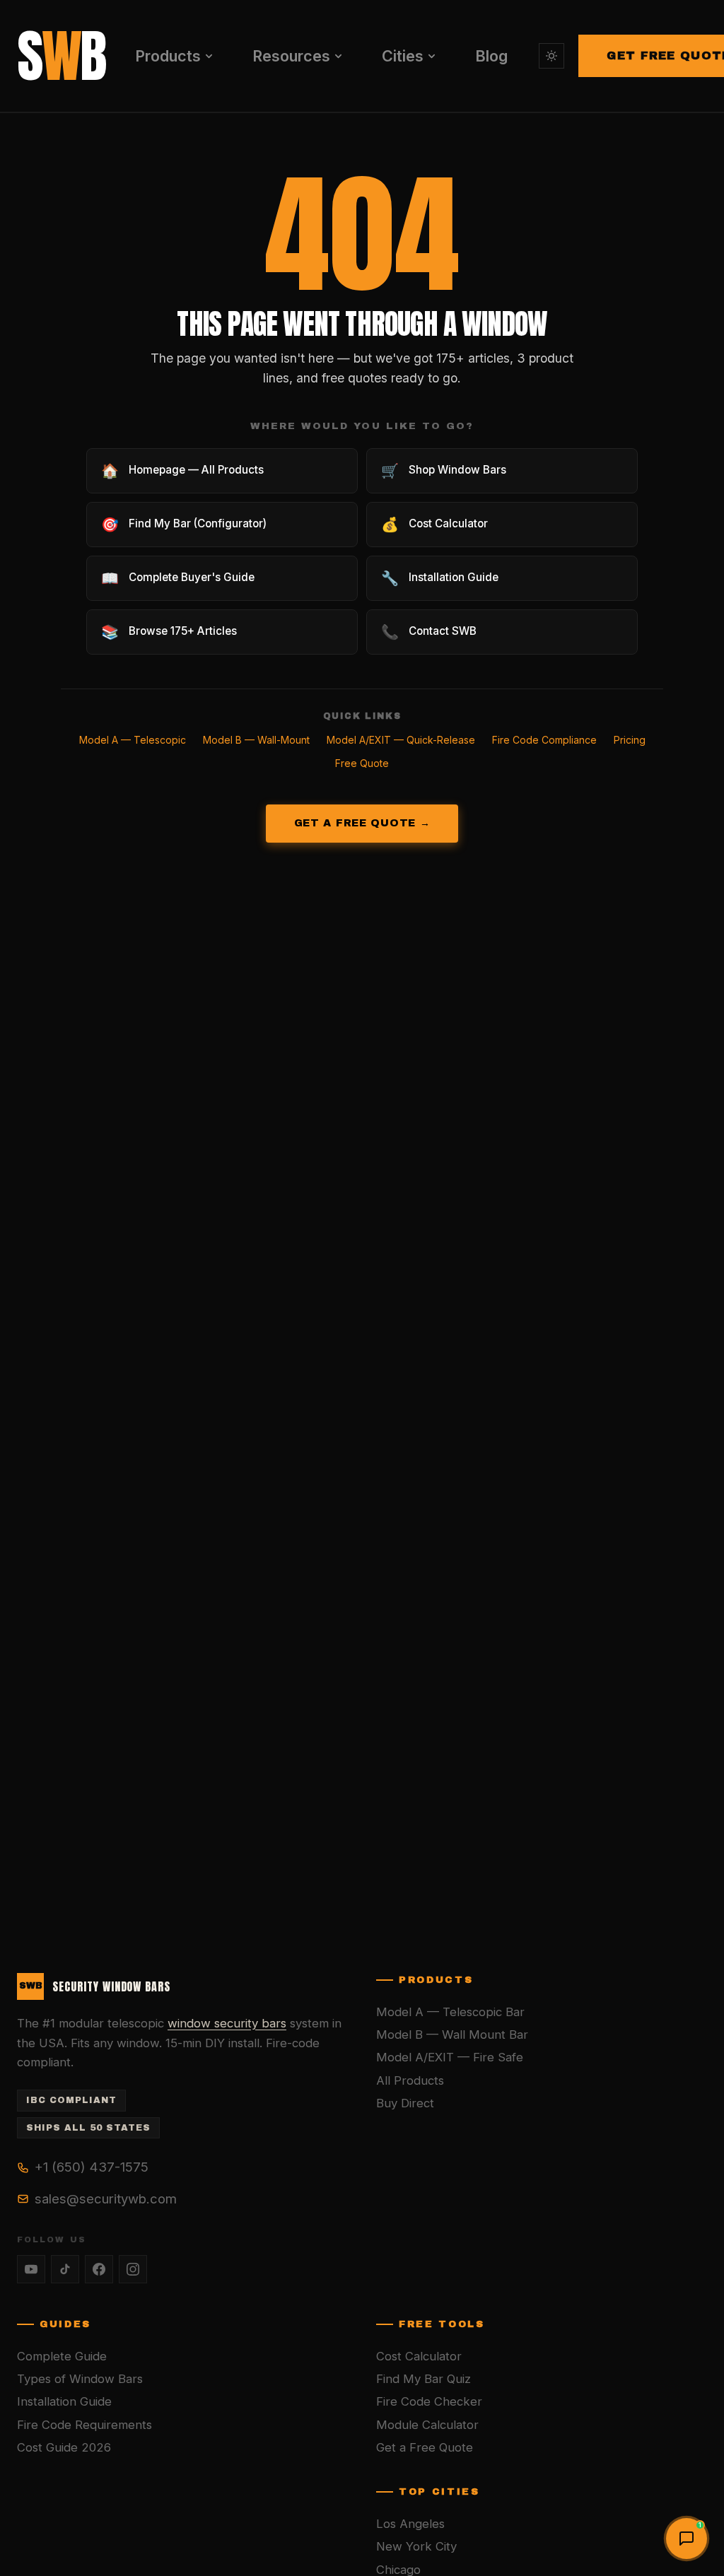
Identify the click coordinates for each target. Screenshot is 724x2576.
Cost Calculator (419, 2356)
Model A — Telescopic (133, 740)
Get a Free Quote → (362, 823)
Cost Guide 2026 (64, 2447)
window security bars (227, 2023)
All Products (410, 2080)
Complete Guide (62, 2356)
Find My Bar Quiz (424, 2379)
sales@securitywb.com (106, 2199)
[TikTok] (65, 2269)
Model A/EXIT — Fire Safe (450, 2057)
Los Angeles (410, 2524)
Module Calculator (427, 2425)
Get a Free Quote (425, 2447)
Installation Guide (64, 2401)
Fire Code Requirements (84, 2425)
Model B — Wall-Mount (256, 740)
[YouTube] (31, 2269)
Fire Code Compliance (544, 740)
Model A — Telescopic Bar (450, 2012)
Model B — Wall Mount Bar (452, 2035)
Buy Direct (405, 2103)
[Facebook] (99, 2269)
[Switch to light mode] (551, 56)
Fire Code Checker (429, 2401)
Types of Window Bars (80, 2379)
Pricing (630, 740)
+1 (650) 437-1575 (92, 2167)
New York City (416, 2546)
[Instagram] (133, 2269)
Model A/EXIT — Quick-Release (401, 740)
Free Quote (362, 763)
